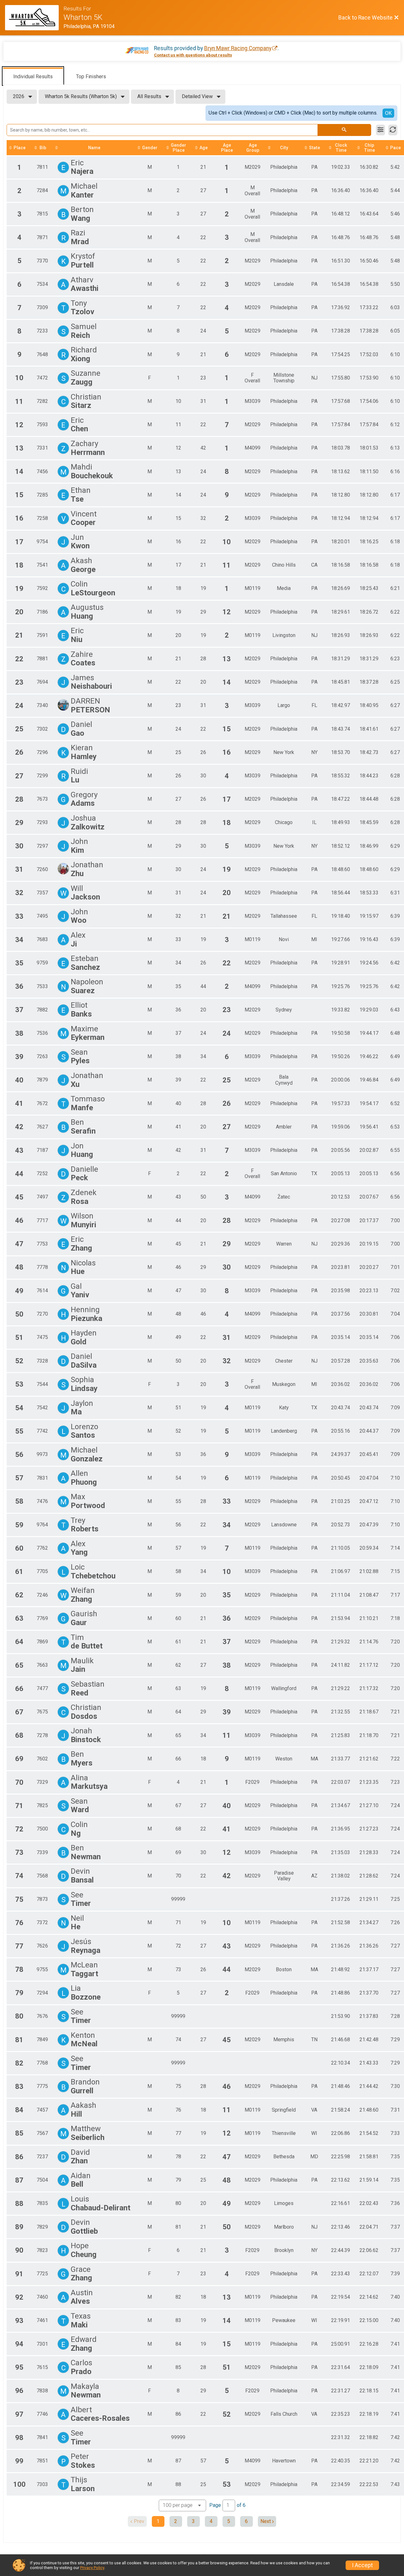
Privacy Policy (92, 2568)
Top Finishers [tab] (91, 77)
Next (266, 2521)
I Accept (362, 2565)
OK (388, 113)
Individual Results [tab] (33, 77)
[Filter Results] (380, 130)
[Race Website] (34, 18)
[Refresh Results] (393, 130)
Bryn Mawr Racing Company (238, 48)
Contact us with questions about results (193, 55)
